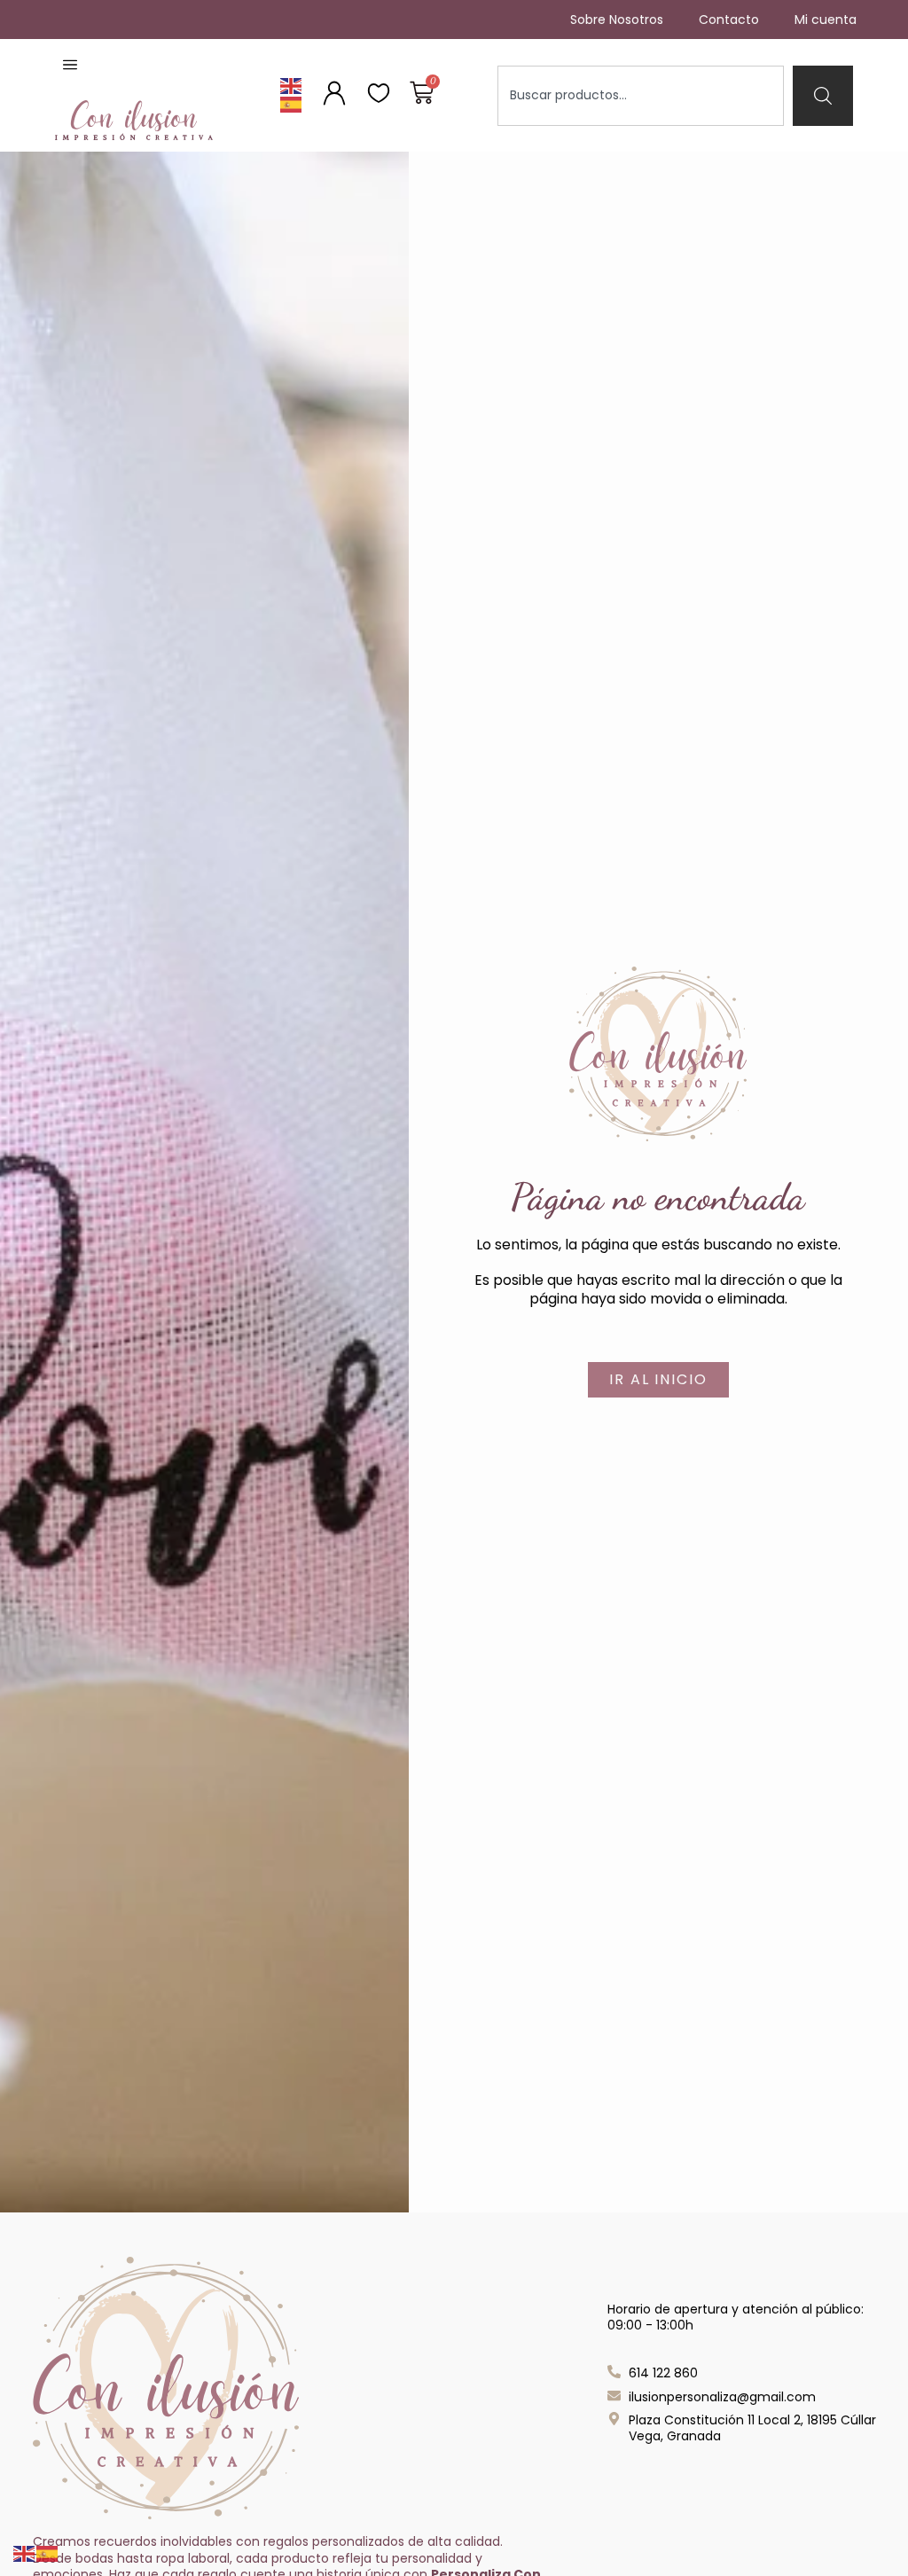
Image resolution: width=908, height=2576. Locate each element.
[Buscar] (823, 96)
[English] (292, 86)
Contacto (729, 20)
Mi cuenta (826, 20)
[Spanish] (292, 104)
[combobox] (641, 96)
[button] (70, 66)
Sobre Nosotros (617, 20)
